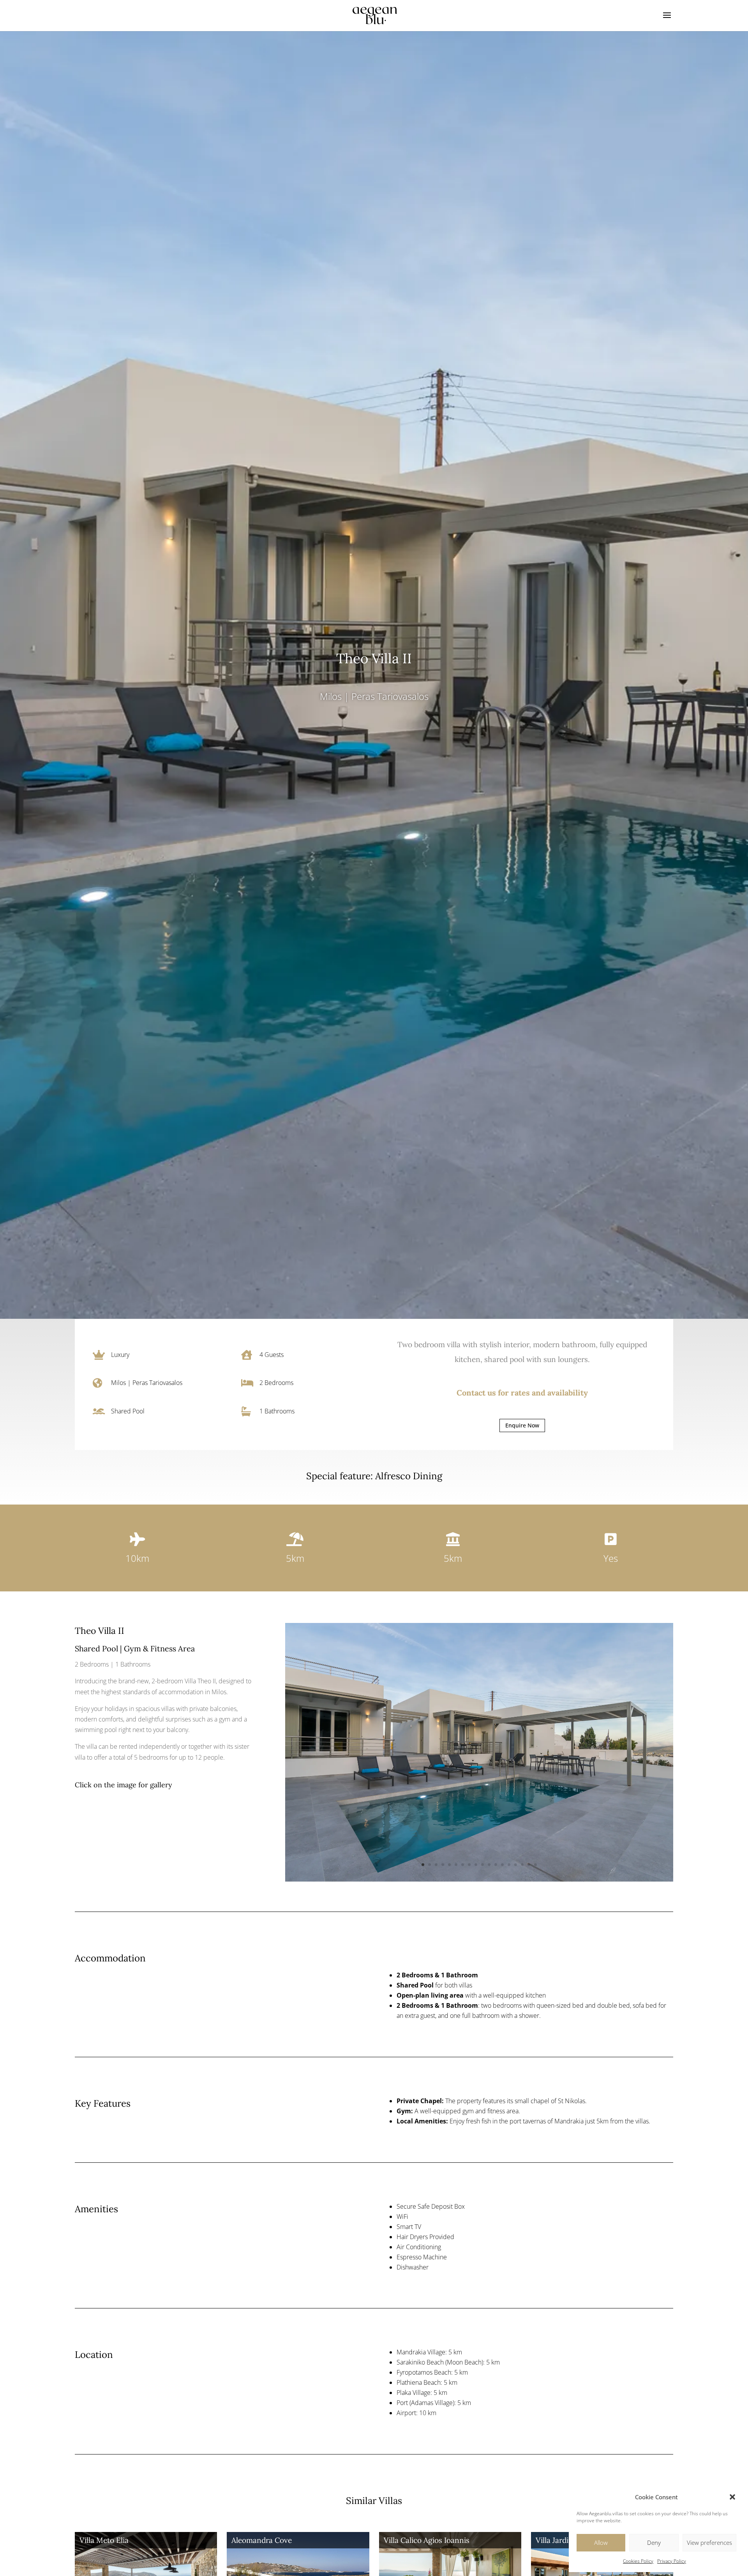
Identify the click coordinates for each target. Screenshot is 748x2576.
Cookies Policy (638, 2561)
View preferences (709, 2543)
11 (489, 1865)
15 (516, 1865)
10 (482, 1865)
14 (509, 1865)
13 (502, 1865)
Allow (601, 2543)
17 (529, 1865)
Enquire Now (522, 1425)
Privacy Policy (672, 2561)
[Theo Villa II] (479, 1879)
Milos (331, 696)
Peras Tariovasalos (390, 696)
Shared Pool (128, 1411)
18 (535, 1865)
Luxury (120, 1355)
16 (522, 1865)
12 (496, 1865)
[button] (732, 2497)
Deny (654, 2543)
